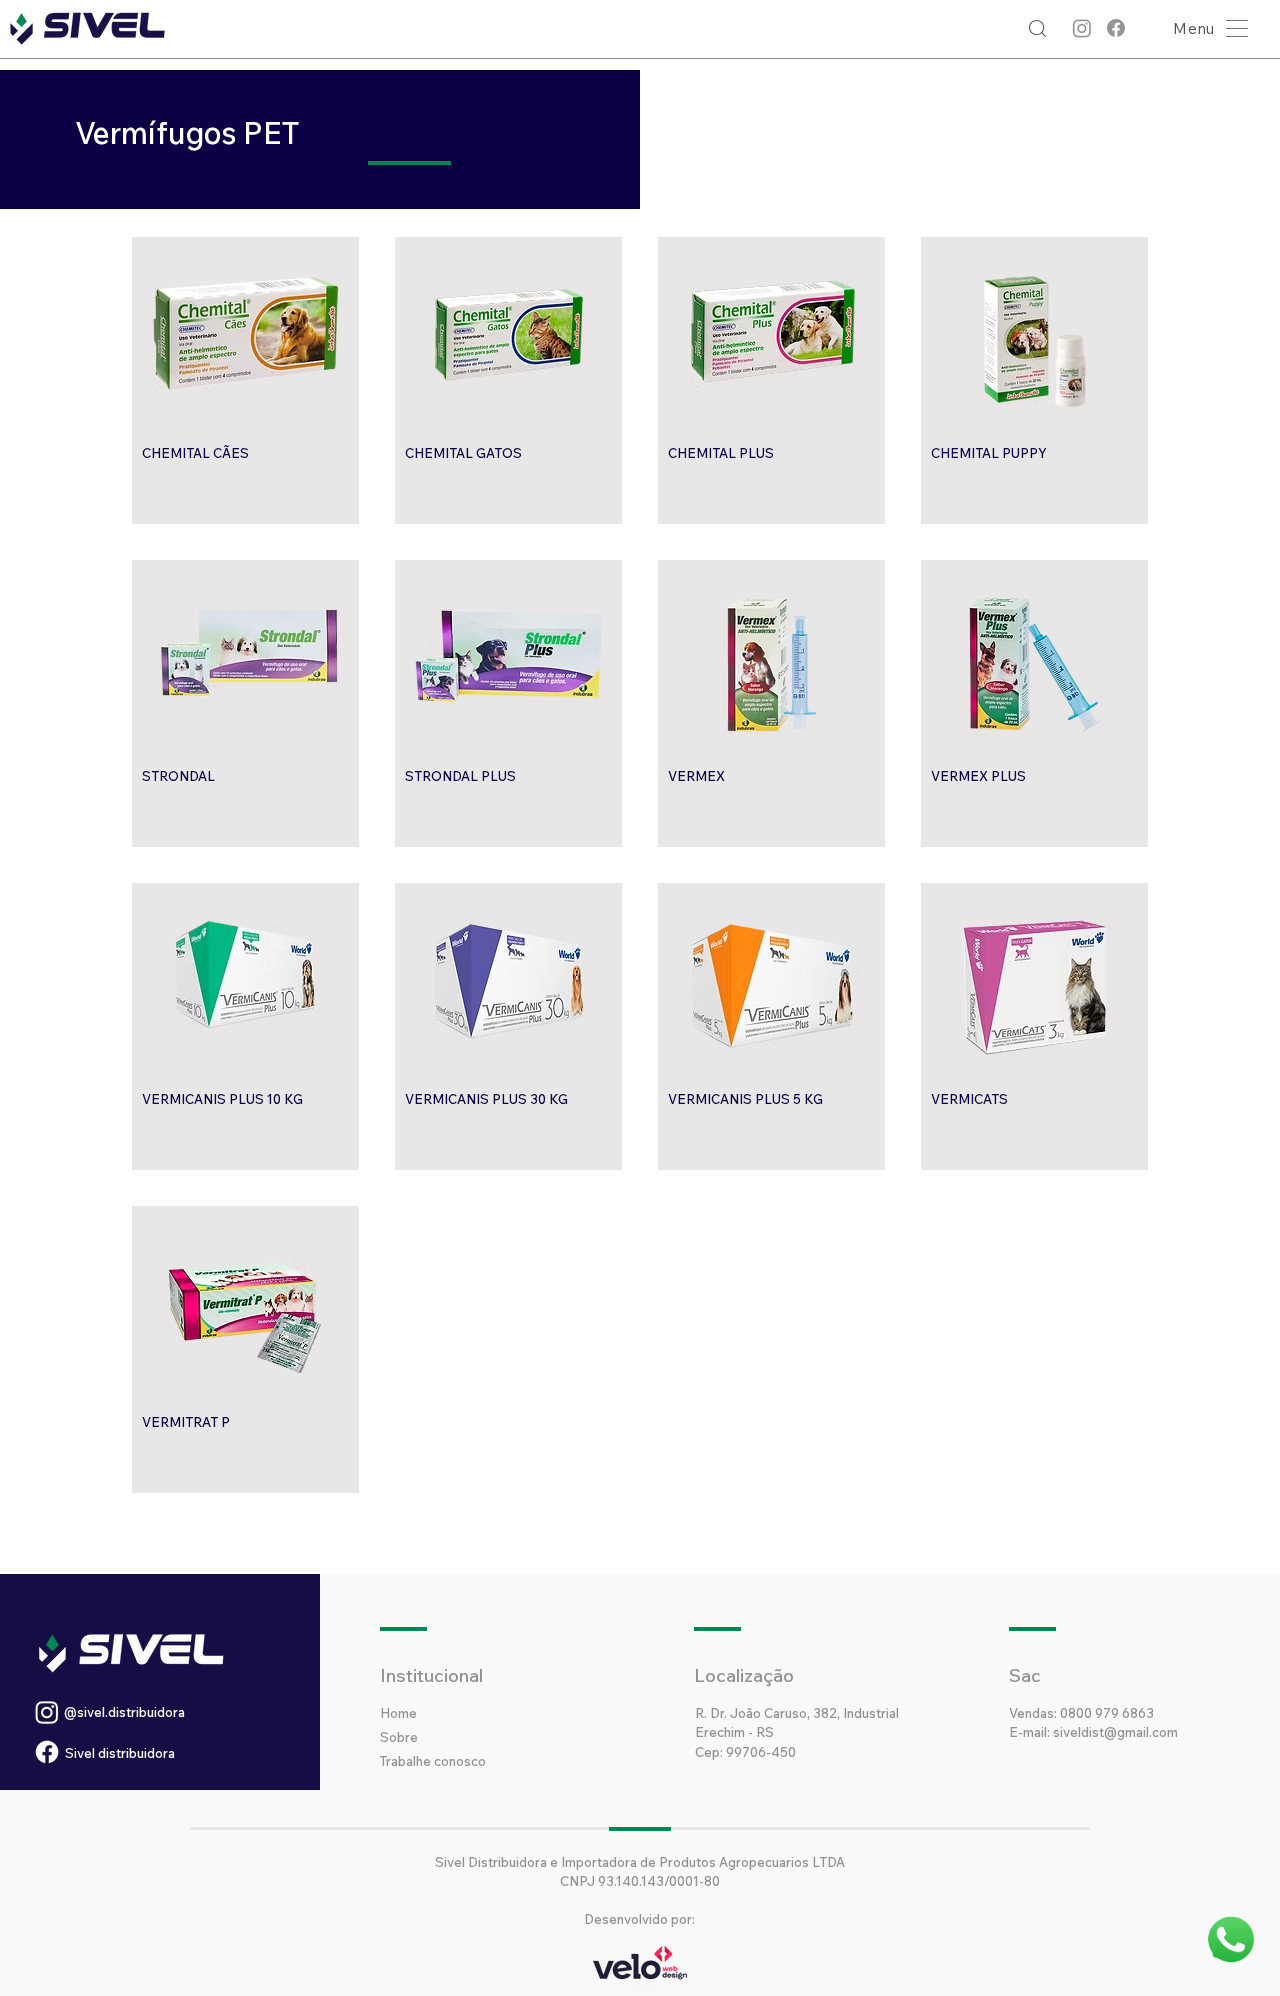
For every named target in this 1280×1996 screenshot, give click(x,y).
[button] (1205, 28)
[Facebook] (1116, 28)
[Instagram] (1082, 28)
